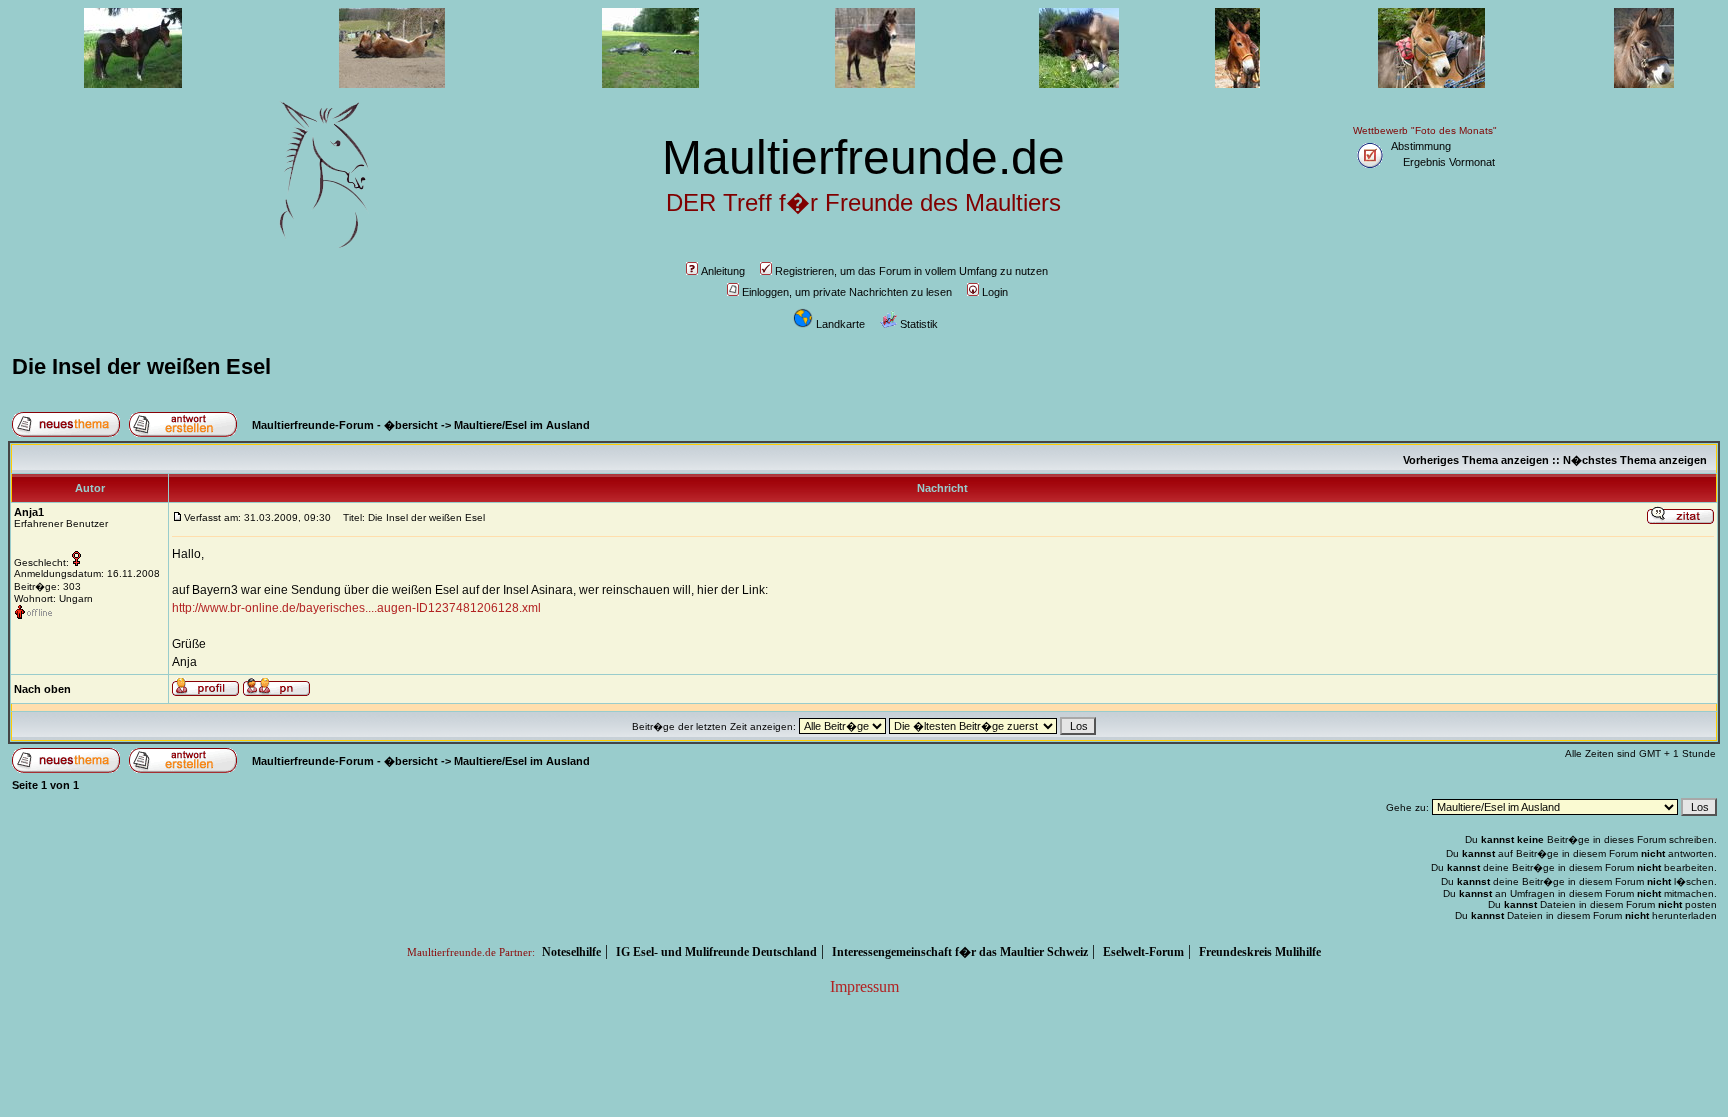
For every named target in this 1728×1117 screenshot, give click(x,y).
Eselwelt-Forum (1143, 952)
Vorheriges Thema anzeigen (1476, 460)
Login (995, 292)
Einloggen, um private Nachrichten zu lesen (847, 292)
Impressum (864, 986)
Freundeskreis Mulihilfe (1260, 952)
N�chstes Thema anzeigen (1635, 460)
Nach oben (42, 689)
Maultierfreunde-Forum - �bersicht (345, 425)
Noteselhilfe (571, 952)
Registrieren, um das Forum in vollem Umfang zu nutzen (911, 271)
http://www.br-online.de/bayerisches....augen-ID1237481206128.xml (356, 608)
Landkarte (840, 324)
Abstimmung (1421, 146)
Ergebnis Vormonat (1449, 162)
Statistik (919, 324)
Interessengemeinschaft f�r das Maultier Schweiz (960, 952)
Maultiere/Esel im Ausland (522, 425)
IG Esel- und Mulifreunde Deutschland (716, 952)
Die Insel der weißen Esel (141, 366)
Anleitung (723, 271)
